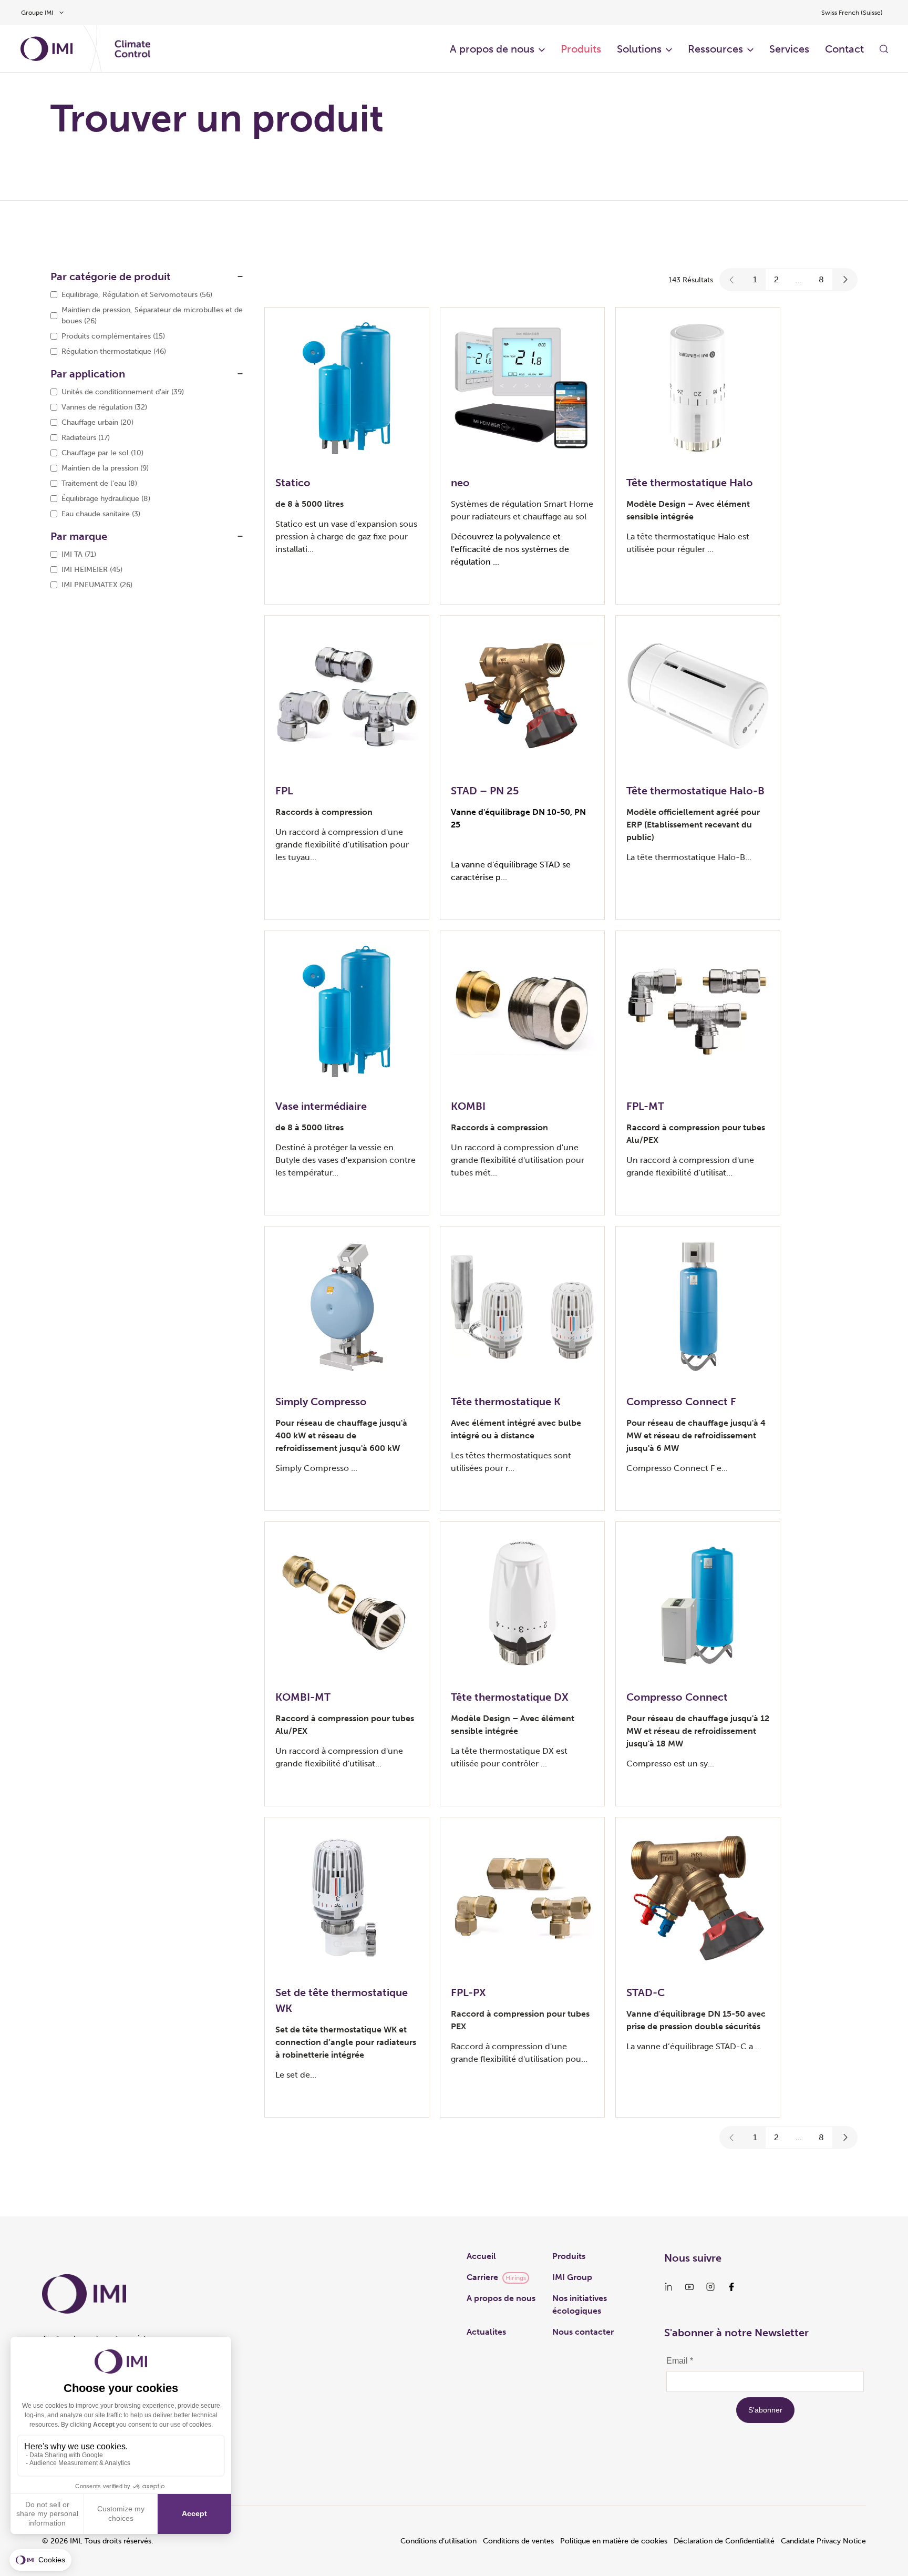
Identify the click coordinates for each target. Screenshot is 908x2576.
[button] (732, 280)
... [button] (799, 279)
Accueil (481, 2256)
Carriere (482, 2277)
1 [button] (755, 279)
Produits (581, 49)
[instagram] (710, 2287)
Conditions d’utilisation (438, 2541)
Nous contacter (583, 2332)
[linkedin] (668, 2287)
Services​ (789, 49)
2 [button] (776, 279)
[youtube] (689, 2287)
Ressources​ (715, 49)
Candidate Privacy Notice (823, 2541)
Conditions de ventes (518, 2541)
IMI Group (572, 2277)
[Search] (884, 49)
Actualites (486, 2332)
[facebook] (731, 2287)
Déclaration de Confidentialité (724, 2541)
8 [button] (821, 279)
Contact (844, 49)
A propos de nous (492, 49)
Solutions (639, 49)
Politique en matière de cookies (614, 2541)
